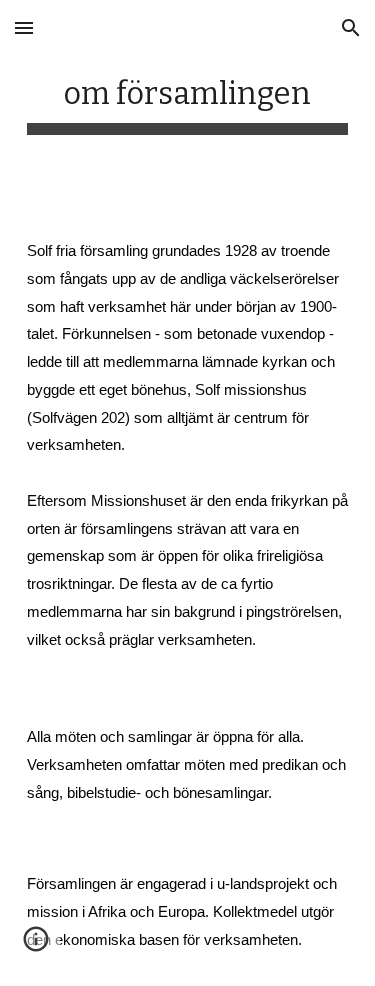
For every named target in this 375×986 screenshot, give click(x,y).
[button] (24, 27)
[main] (188, 99)
